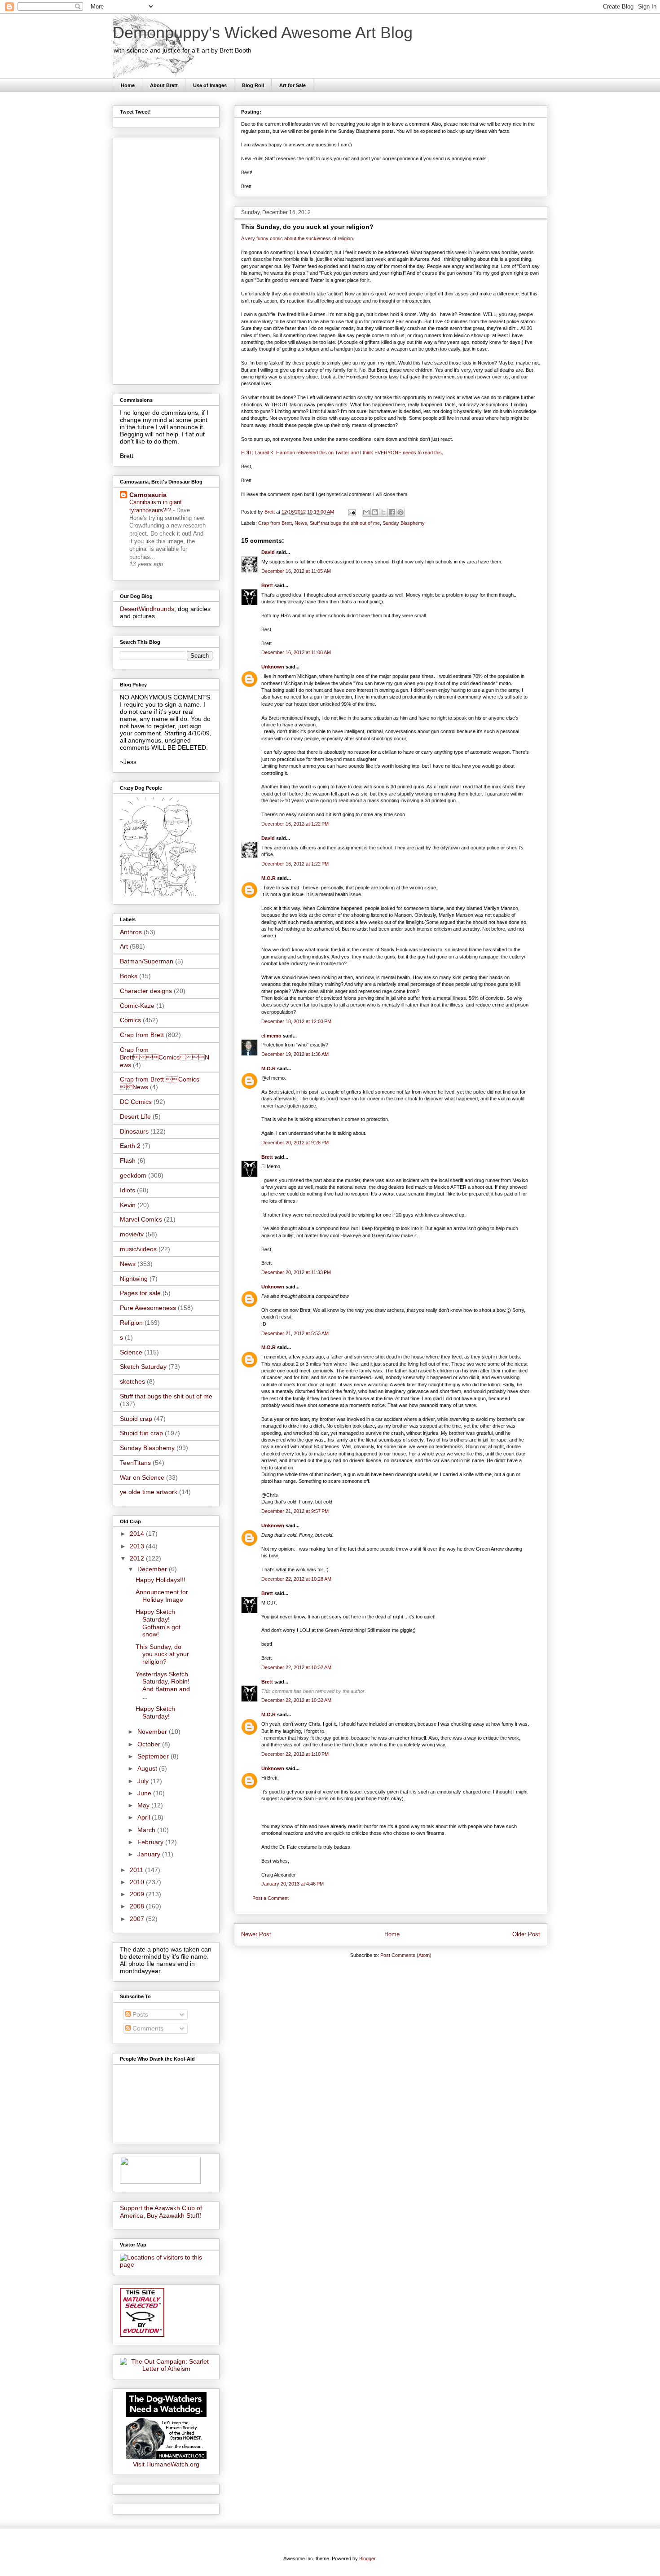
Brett (267, 585)
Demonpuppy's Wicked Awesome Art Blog (263, 33)
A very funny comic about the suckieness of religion (297, 238)
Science (131, 1352)
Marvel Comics (141, 1219)
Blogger (367, 2558)
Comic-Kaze (137, 1006)
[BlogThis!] (375, 512)
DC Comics (136, 1102)
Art (124, 946)
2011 (137, 1870)
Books (129, 976)
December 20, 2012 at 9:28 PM (295, 1143)
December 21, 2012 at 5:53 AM (295, 1333)
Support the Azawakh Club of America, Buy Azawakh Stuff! (161, 2212)
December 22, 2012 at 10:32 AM (296, 1667)
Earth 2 (130, 1146)
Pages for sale (140, 1293)
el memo (271, 1036)
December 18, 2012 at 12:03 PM (296, 1021)
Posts (139, 2014)
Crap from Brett (275, 523)
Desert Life (135, 1117)
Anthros (131, 932)
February (151, 1842)
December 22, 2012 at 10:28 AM (296, 1579)
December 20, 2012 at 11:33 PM (296, 1272)
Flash (128, 1161)
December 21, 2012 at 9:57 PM (295, 1511)
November (153, 1732)
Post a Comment (271, 1898)
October (150, 1744)
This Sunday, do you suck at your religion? (162, 1654)
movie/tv (132, 1234)
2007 (138, 1919)
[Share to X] (383, 512)
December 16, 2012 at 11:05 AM (296, 571)
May (144, 1805)
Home (128, 85)
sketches (132, 1381)
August (148, 1768)
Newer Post (256, 1934)
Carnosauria (148, 495)
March (147, 1830)
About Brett (164, 85)
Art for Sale (293, 85)
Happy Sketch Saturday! (155, 1712)
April (145, 1817)
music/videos (138, 1249)
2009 (138, 1894)
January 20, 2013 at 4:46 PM (293, 1884)
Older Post (526, 1934)
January (150, 1854)
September (154, 1756)
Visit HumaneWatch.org (166, 2464)
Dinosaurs (134, 1131)
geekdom (133, 1175)
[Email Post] (351, 512)
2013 (138, 1546)
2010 (138, 1882)
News (301, 523)
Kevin (128, 1205)
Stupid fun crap (141, 1433)
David (268, 552)
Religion (131, 1323)
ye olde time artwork (149, 1492)
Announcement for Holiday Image (162, 1596)
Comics (130, 1020)
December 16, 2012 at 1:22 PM (295, 824)
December (153, 1569)
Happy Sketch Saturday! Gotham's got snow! (158, 1623)
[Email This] (366, 512)
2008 (138, 1906)
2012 (138, 1558)
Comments (147, 2028)
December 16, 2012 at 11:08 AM (296, 652)
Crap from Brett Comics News (165, 1057)
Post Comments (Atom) (406, 1955)
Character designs (146, 991)
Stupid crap (136, 1419)
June (145, 1793)
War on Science (142, 1477)
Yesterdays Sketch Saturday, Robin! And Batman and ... (163, 1685)
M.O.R (268, 878)
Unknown (273, 667)
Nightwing (134, 1279)
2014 (138, 1534)
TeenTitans (135, 1463)
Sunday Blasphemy (404, 523)
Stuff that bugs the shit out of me (345, 523)
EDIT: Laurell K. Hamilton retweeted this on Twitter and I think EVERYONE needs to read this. (342, 453)
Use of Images (210, 85)
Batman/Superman (147, 961)
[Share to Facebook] (392, 512)
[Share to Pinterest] (400, 512)
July (144, 1781)
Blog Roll (253, 85)
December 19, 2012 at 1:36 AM (295, 1054)
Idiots (128, 1190)
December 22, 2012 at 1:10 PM (295, 1754)
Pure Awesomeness (148, 1308)
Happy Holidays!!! (161, 1580)
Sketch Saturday (143, 1367)
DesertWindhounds (147, 609)
